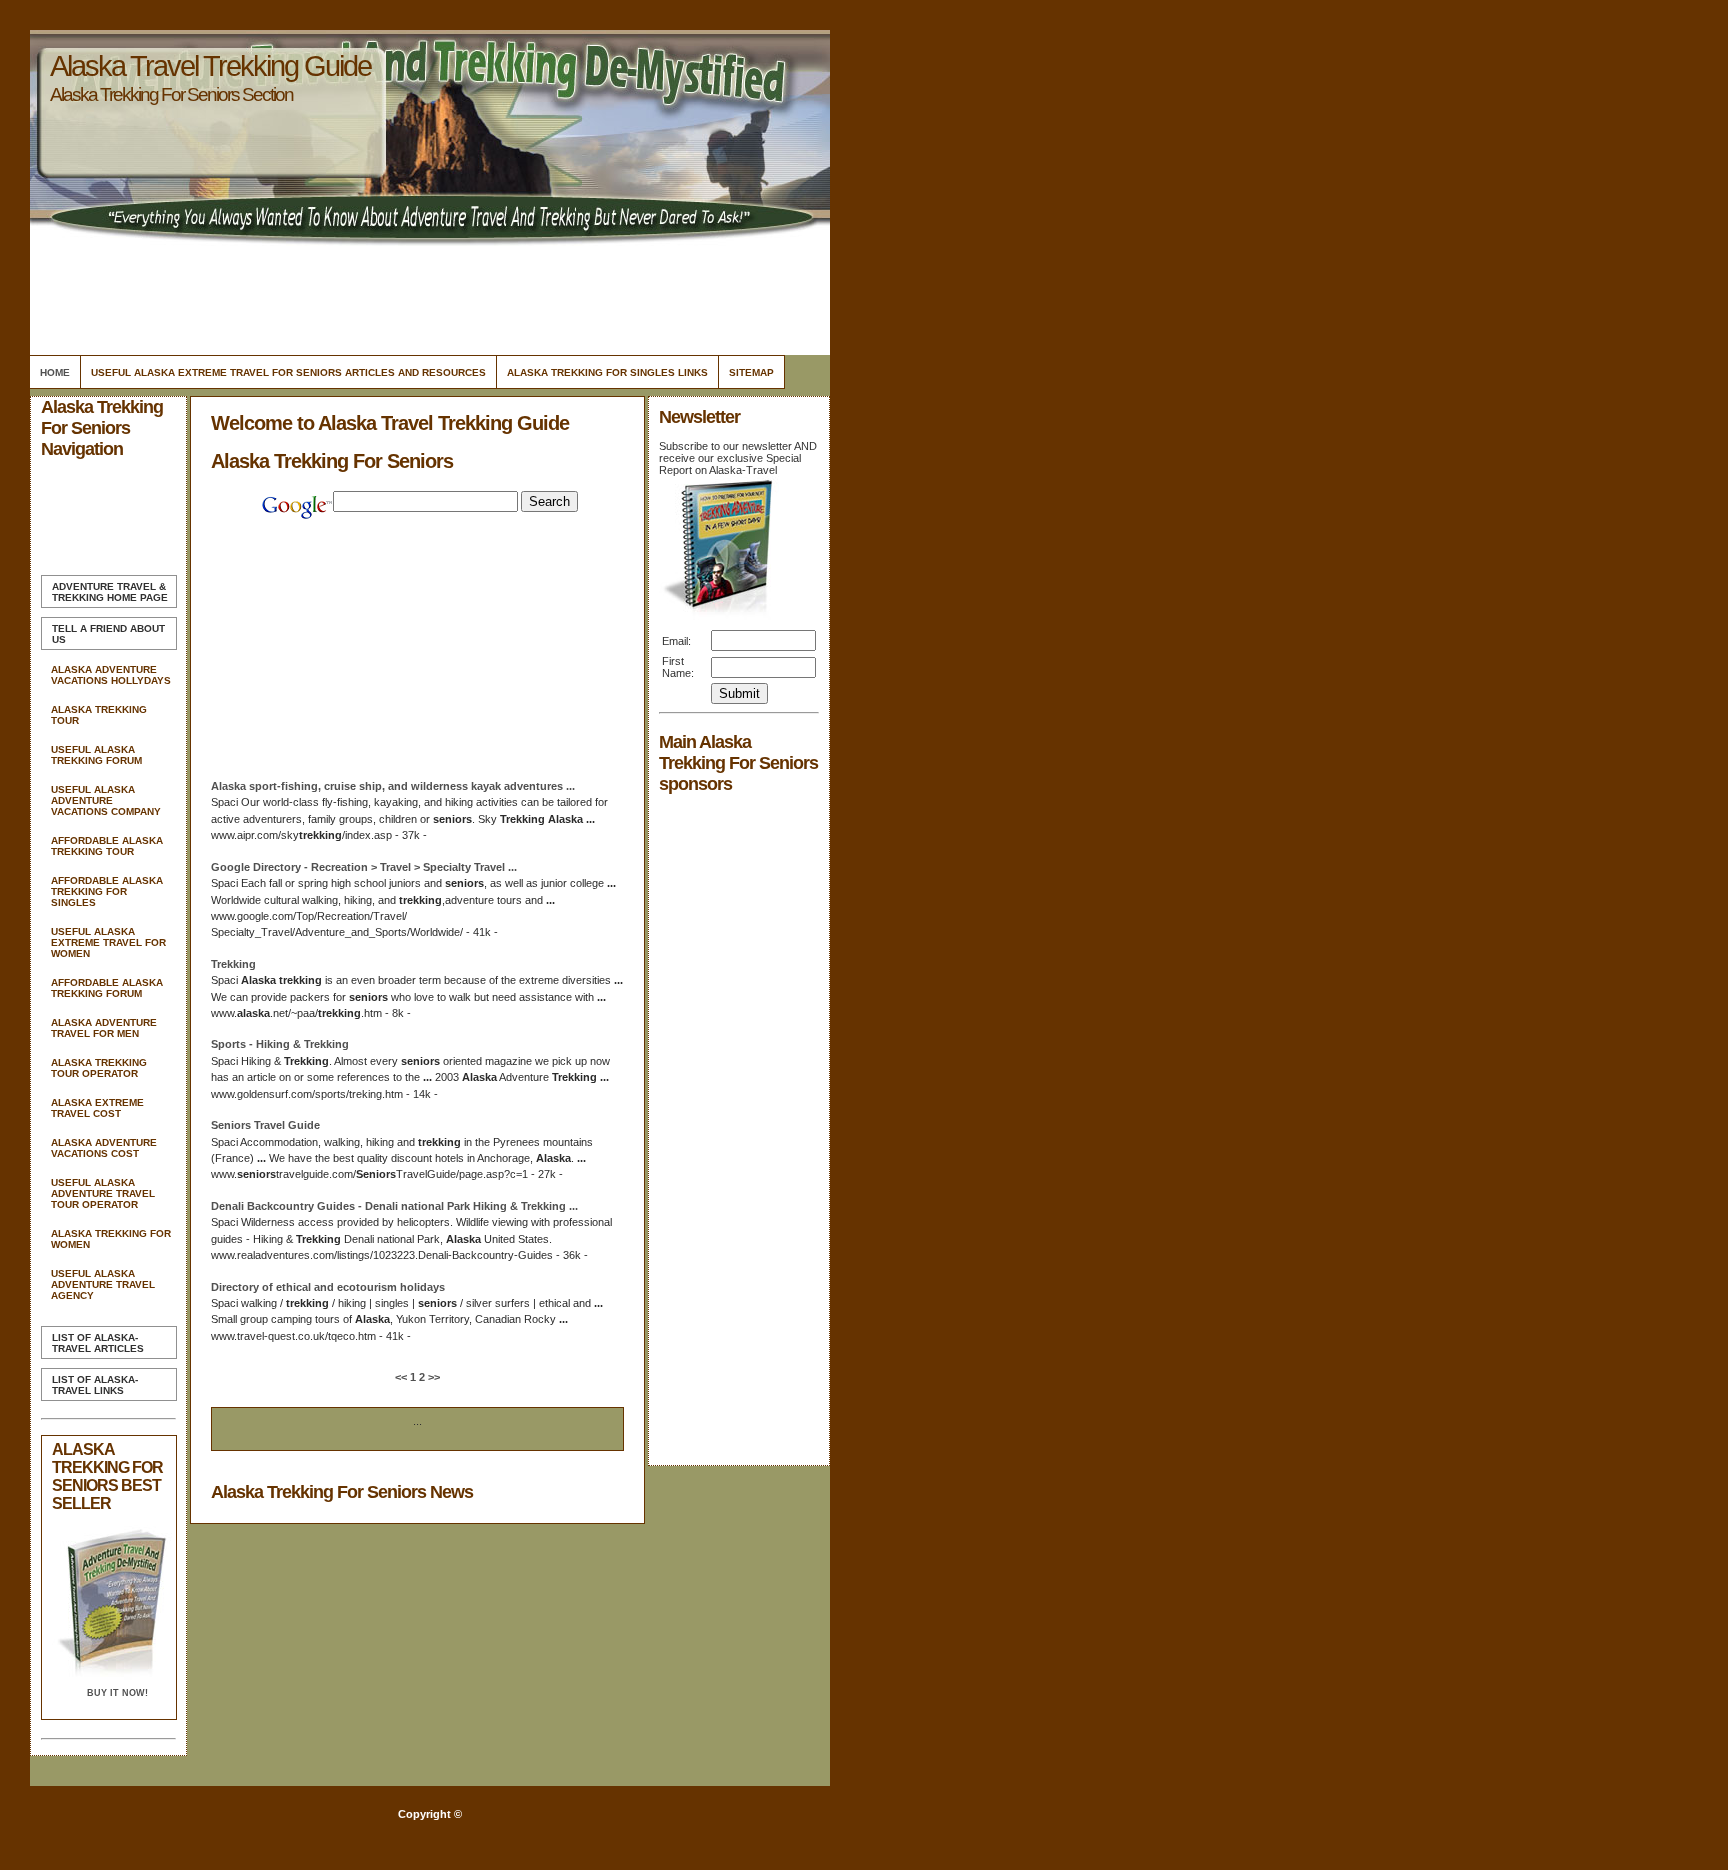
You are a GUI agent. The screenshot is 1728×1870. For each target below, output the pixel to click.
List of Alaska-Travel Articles (98, 1343)
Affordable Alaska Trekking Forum (107, 988)
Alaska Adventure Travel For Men (104, 1028)
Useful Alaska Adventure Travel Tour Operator (103, 1193)
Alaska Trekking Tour (99, 715)
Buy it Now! (117, 1693)
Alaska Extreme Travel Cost (97, 1108)
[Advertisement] (427, 295)
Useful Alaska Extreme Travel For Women (108, 942)
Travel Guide (265, 1125)
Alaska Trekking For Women (111, 1239)
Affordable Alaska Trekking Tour (107, 846)
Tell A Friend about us (108, 634)
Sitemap (751, 372)
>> (432, 1377)
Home (55, 372)
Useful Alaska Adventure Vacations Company (106, 800)
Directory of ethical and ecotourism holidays (328, 1287)
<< (402, 1377)
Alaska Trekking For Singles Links (607, 372)
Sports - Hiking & (280, 1044)
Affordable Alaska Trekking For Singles (107, 891)
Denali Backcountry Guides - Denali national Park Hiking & (394, 1206)
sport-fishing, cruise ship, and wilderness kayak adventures (393, 786)
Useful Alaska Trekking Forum (96, 755)
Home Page (110, 592)
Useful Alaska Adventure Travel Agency (103, 1284)
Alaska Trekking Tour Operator (99, 1068)
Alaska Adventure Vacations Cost (104, 1148)
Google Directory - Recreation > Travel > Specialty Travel (364, 867)
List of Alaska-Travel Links (95, 1385)
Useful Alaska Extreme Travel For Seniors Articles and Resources (288, 372)
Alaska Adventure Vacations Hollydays (111, 675)
